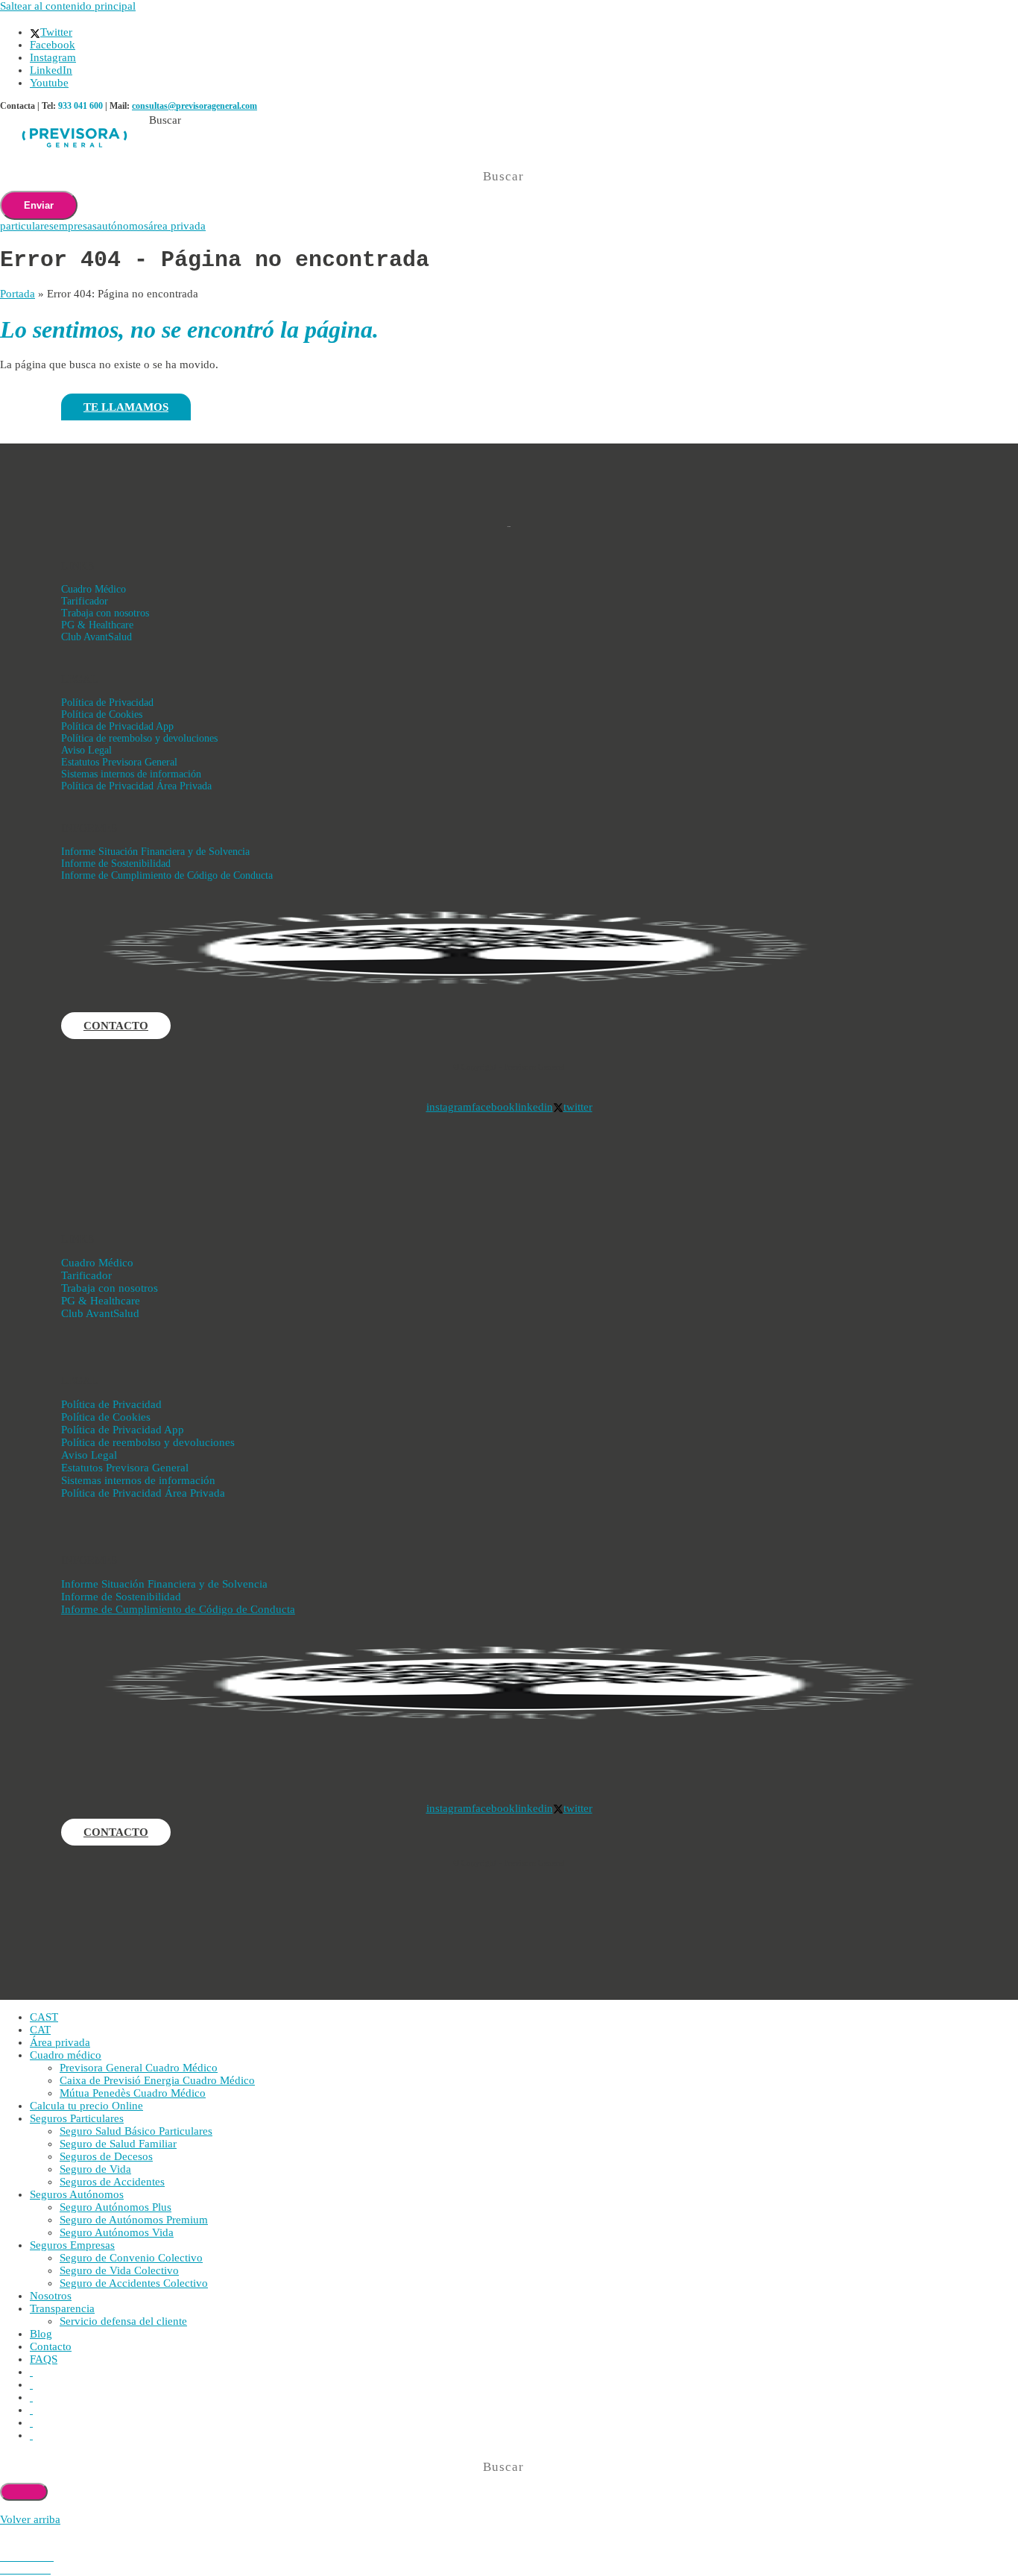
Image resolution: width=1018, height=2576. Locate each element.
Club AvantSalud (97, 637)
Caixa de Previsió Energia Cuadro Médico (157, 2080)
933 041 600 (80, 106)
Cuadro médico (66, 2055)
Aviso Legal (86, 750)
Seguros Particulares (77, 2118)
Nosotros (51, 2296)
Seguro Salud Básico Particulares (136, 2131)
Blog (41, 2334)
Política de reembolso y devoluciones (139, 738)
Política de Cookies (102, 714)
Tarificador (85, 601)
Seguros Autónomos (77, 2194)
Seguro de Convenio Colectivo (131, 2258)
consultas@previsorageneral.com (195, 106)
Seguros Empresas (72, 2245)
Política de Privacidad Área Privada (136, 786)
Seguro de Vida (95, 2169)
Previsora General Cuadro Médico (139, 2068)
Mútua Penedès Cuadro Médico (133, 2093)
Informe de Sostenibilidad (116, 864)
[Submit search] (24, 2492)
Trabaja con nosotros (105, 613)
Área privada (60, 2042)
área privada (177, 226)
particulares (27, 226)
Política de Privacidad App (117, 726)
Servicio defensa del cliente (123, 2321)
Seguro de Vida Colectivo (119, 2270)
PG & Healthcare (97, 625)
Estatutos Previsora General (119, 762)
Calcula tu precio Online (86, 2106)
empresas (75, 226)
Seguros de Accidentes (112, 2182)
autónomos (123, 226)
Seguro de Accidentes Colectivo (134, 2283)
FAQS (44, 2359)
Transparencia (62, 2308)
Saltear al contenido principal (68, 6)
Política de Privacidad (107, 703)
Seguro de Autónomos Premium (134, 2220)
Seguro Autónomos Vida (117, 2232)
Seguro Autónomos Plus (116, 2207)
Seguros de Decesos (106, 2156)
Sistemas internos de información (131, 774)
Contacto (51, 2346)
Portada (18, 294)
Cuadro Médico (94, 589)
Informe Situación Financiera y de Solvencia (155, 852)
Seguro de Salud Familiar (118, 2144)
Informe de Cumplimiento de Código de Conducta (167, 875)
